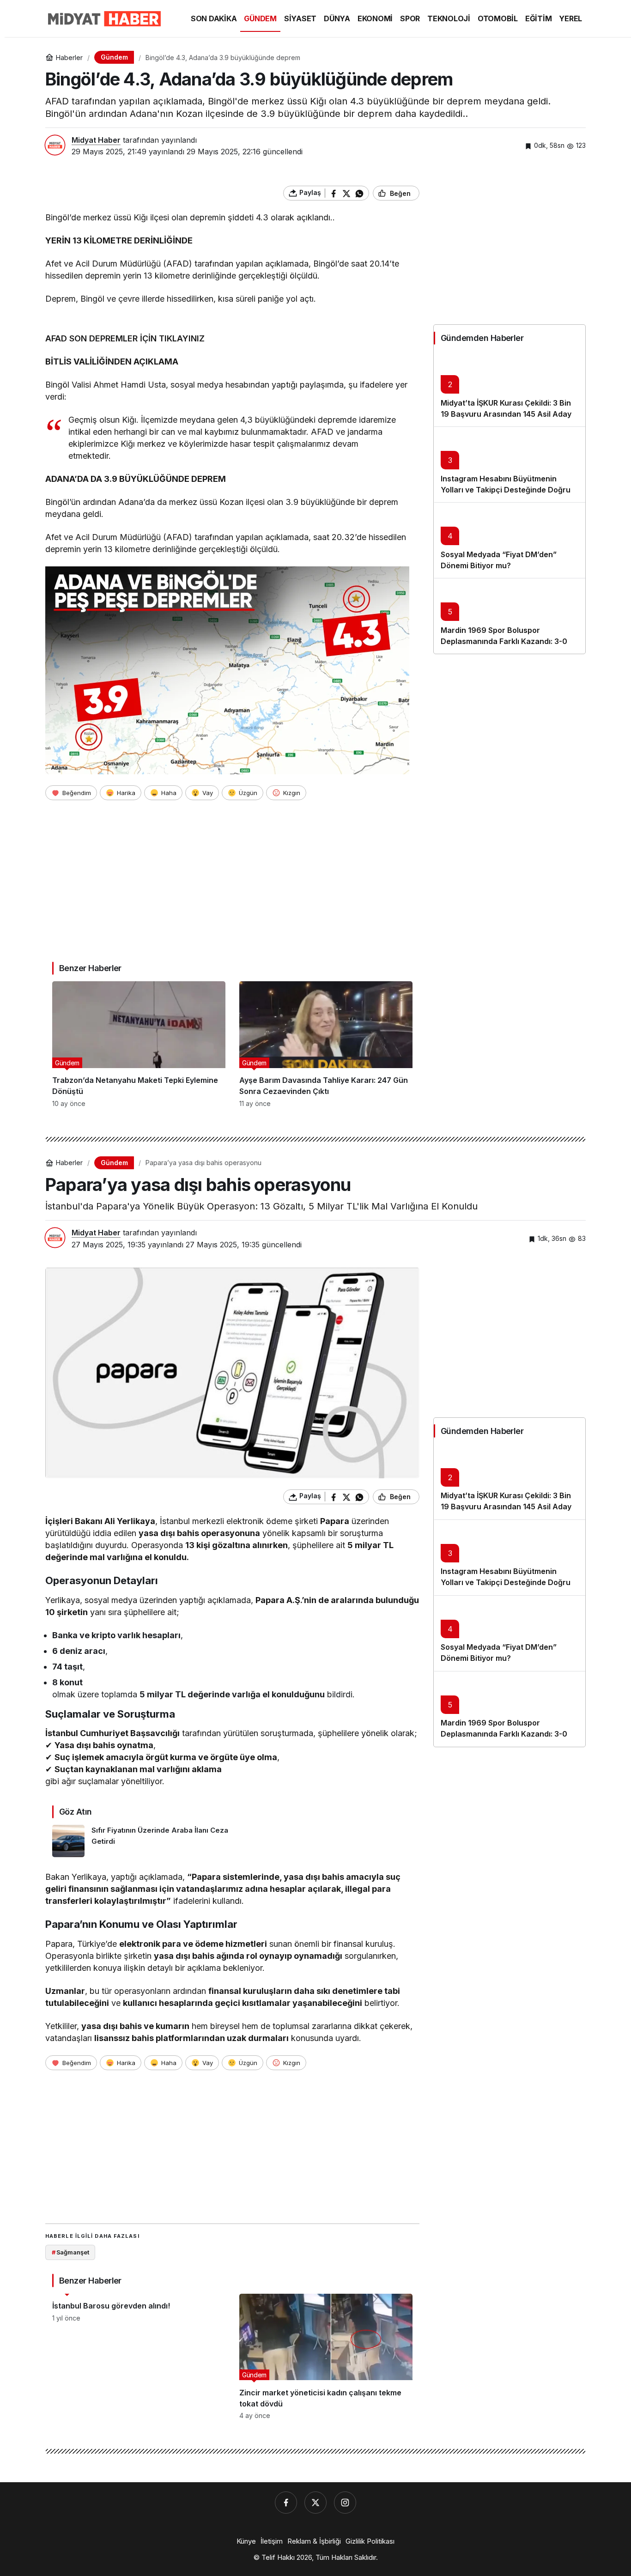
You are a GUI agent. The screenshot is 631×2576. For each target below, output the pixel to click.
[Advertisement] (232, 876)
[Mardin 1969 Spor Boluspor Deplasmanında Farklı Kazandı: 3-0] (510, 616)
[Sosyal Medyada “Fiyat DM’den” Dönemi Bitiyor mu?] (510, 540)
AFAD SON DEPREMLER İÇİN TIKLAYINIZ (125, 338)
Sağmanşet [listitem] (70, 2252)
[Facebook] (286, 2503)
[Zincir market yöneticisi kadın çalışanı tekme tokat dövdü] (326, 2357)
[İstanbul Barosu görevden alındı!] (139, 2357)
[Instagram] (345, 2503)
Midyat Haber (96, 140)
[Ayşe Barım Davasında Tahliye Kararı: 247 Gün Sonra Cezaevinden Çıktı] (326, 1044)
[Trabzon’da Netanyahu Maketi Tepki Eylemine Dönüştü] (139, 1044)
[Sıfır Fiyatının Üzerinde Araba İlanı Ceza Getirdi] (141, 1841)
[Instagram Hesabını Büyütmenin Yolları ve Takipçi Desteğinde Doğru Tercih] (510, 464)
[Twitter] (315, 2503)
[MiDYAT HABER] (103, 18)
